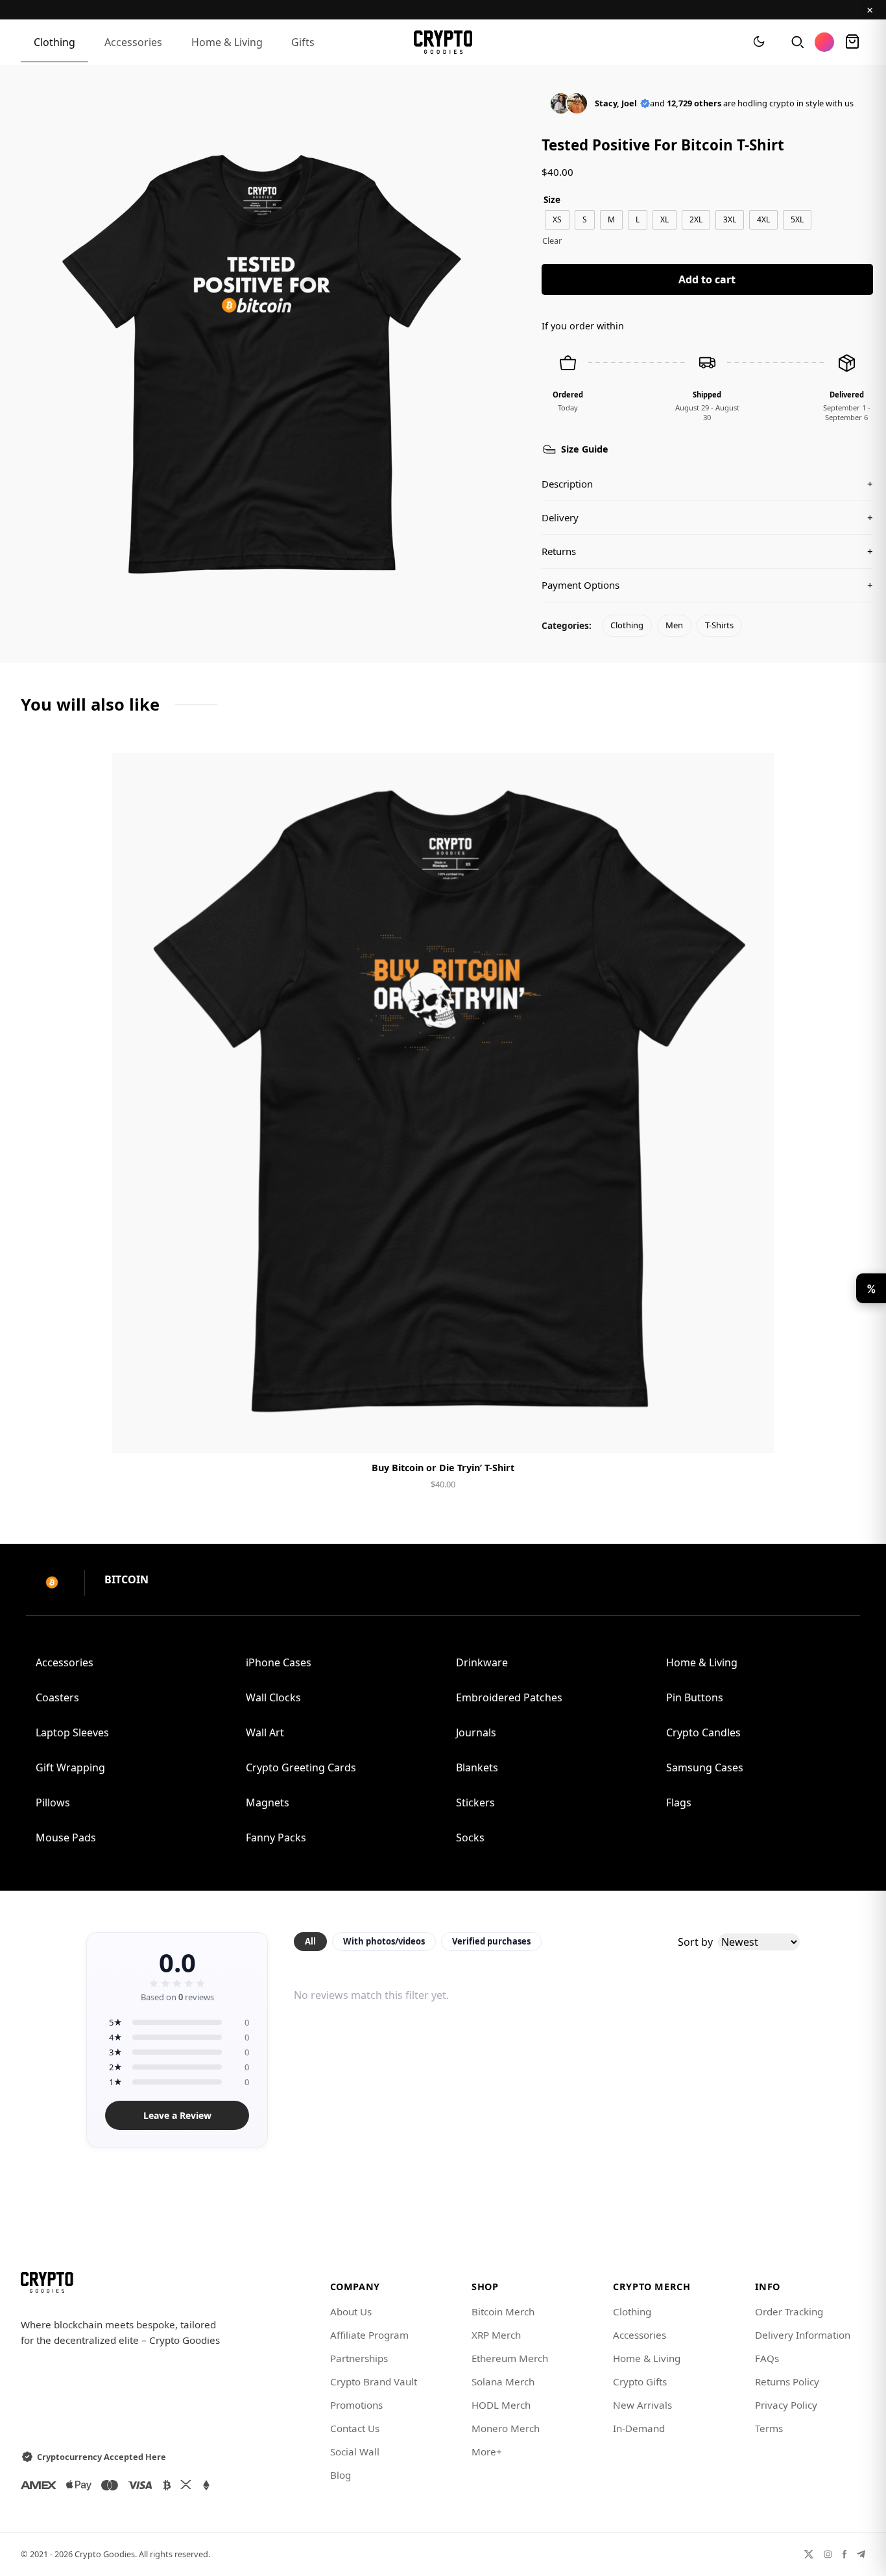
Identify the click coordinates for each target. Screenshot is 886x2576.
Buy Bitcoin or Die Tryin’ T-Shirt (443, 1468)
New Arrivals (642, 2405)
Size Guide (585, 449)
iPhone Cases (279, 1662)
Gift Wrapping (70, 1767)
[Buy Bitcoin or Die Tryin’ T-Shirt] (443, 1103)
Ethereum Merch (510, 2358)
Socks (470, 1837)
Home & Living (227, 42)
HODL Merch (501, 2405)
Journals (476, 1732)
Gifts (303, 42)
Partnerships (359, 2358)
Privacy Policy (786, 2405)
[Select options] (443, 1432)
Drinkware (482, 1662)
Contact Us (355, 2428)
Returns (707, 551)
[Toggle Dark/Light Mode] (759, 42)
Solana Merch (503, 2381)
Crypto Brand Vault (374, 2381)
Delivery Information (803, 2335)
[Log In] (824, 42)
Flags (679, 1802)
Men (674, 625)
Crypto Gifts (640, 2381)
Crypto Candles (703, 1732)
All (310, 1941)
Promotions (356, 2405)
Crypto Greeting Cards (301, 1767)
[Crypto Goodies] (443, 42)
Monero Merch (506, 2428)
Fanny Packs (276, 1837)
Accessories (133, 42)
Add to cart (707, 279)
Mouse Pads (66, 1837)
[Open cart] (852, 42)
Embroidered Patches (509, 1697)
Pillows (53, 1802)
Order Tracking (789, 2311)
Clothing (54, 42)
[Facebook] (844, 2554)
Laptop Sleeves (72, 1732)
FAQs (767, 2358)
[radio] (557, 220)
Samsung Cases (705, 1767)
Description (707, 484)
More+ (487, 2452)
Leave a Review (177, 2115)
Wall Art (265, 1732)
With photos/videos (384, 1941)
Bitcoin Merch (503, 2311)
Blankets (477, 1767)
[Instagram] (828, 2554)
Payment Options (707, 585)
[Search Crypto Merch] (796, 42)
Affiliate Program (369, 2335)
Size (552, 199)
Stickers (475, 1802)
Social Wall (355, 2452)
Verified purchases (491, 1941)
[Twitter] (809, 2554)
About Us (351, 2311)
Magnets (268, 1802)
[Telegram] (861, 2554)
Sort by (695, 1942)
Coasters (57, 1697)
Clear (552, 241)
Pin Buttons (695, 1697)
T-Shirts (719, 625)
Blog (341, 2475)
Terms (769, 2428)
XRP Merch (496, 2335)
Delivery (707, 517)
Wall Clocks (273, 1697)
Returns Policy (787, 2381)
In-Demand (639, 2428)
